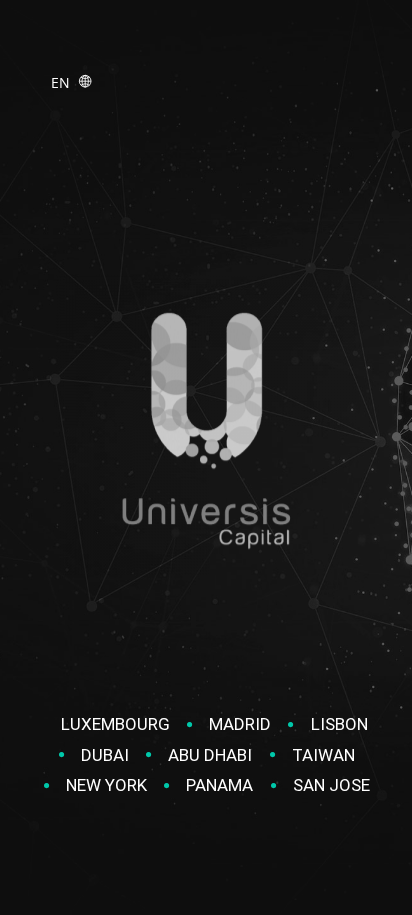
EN (64, 82)
